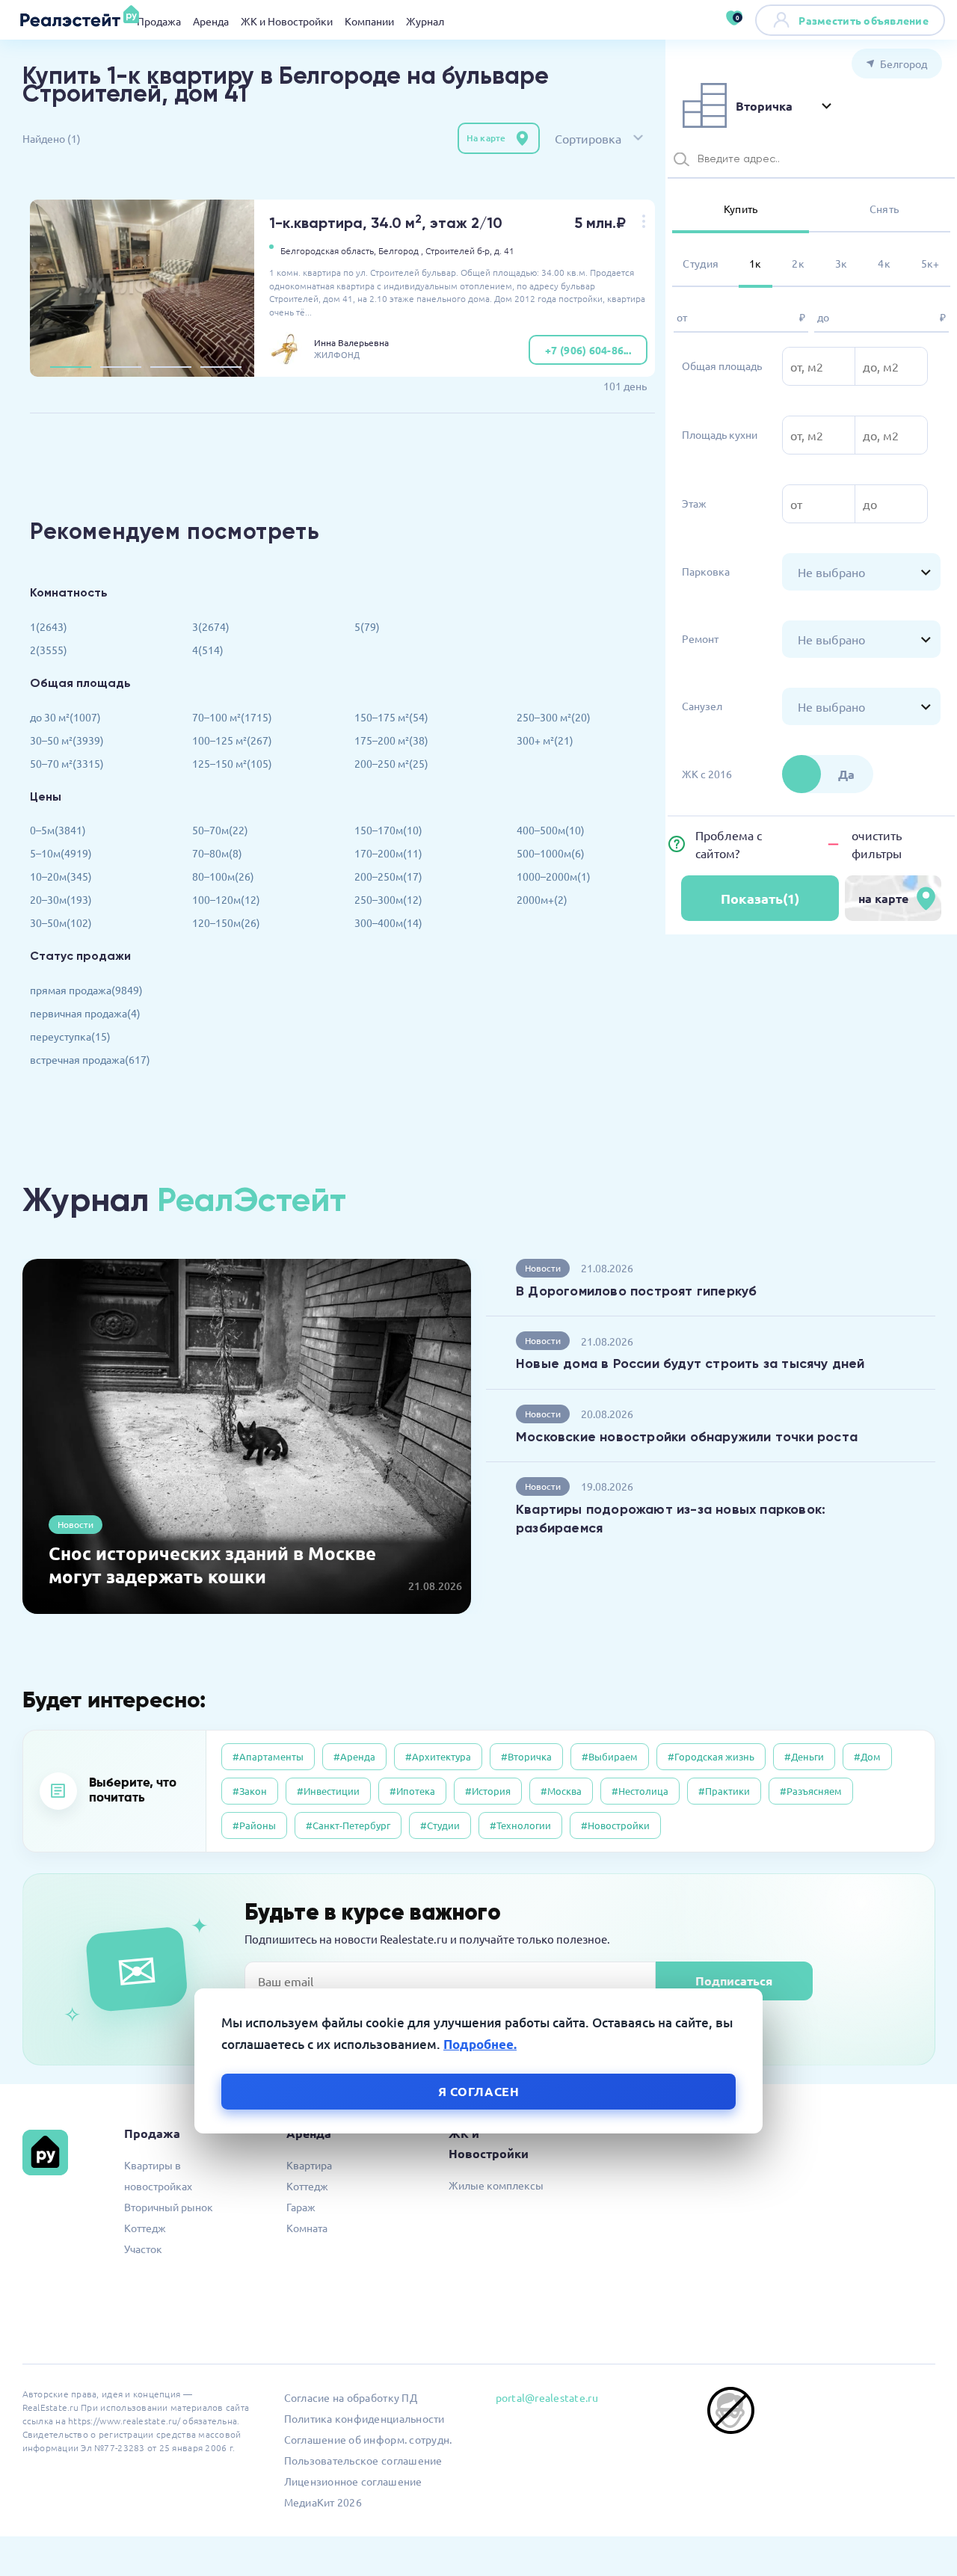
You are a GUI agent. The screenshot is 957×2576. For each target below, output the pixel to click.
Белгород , (401, 250)
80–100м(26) (223, 876)
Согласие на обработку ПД (351, 2397)
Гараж (301, 2207)
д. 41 (504, 250)
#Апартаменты (268, 1756)
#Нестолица (640, 1791)
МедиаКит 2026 (323, 2502)
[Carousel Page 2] (121, 367)
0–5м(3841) (58, 830)
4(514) (208, 650)
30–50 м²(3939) (67, 740)
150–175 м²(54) (391, 717)
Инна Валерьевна (351, 342)
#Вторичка (526, 1756)
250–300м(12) (388, 899)
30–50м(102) (61, 922)
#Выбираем (610, 1756)
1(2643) (49, 626)
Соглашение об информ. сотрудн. (368, 2439)
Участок (143, 2249)
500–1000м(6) (551, 853)
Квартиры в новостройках (158, 2175)
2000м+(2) (542, 899)
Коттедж (145, 2228)
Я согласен (479, 2090)
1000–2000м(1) (554, 876)
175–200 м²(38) (391, 740)
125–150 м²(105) (232, 763)
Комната (307, 2228)
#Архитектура (438, 1756)
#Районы (254, 1825)
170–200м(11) (388, 853)
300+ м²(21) (545, 740)
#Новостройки (615, 1825)
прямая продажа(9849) (86, 990)
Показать (760, 898)
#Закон (250, 1791)
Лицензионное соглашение (353, 2481)
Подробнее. (480, 2044)
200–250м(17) (388, 876)
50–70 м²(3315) (67, 763)
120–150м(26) (226, 922)
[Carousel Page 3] (171, 367)
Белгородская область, (328, 250)
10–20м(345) (61, 876)
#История (488, 1791)
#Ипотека (412, 1791)
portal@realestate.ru (547, 2397)
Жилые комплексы (496, 2185)
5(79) (367, 626)
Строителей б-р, (459, 250)
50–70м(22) (220, 830)
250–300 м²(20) (554, 717)
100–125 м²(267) (232, 740)
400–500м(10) (551, 830)
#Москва (561, 1791)
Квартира (309, 2165)
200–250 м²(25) (391, 763)
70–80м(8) (217, 853)
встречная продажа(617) (90, 1059)
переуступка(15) (70, 1036)
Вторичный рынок (169, 2207)
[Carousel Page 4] (221, 367)
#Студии (440, 1825)
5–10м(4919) (61, 853)
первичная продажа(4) (85, 1013)
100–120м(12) (226, 899)
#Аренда (354, 1756)
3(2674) (211, 626)
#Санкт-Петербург (348, 1825)
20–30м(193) (61, 899)
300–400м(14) (388, 922)
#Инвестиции (328, 1791)
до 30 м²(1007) (65, 717)
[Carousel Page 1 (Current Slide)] (71, 367)
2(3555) (49, 650)
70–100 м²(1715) (232, 717)
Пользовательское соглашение (363, 2460)
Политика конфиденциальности (364, 2418)
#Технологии (520, 1825)
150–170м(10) (388, 830)
